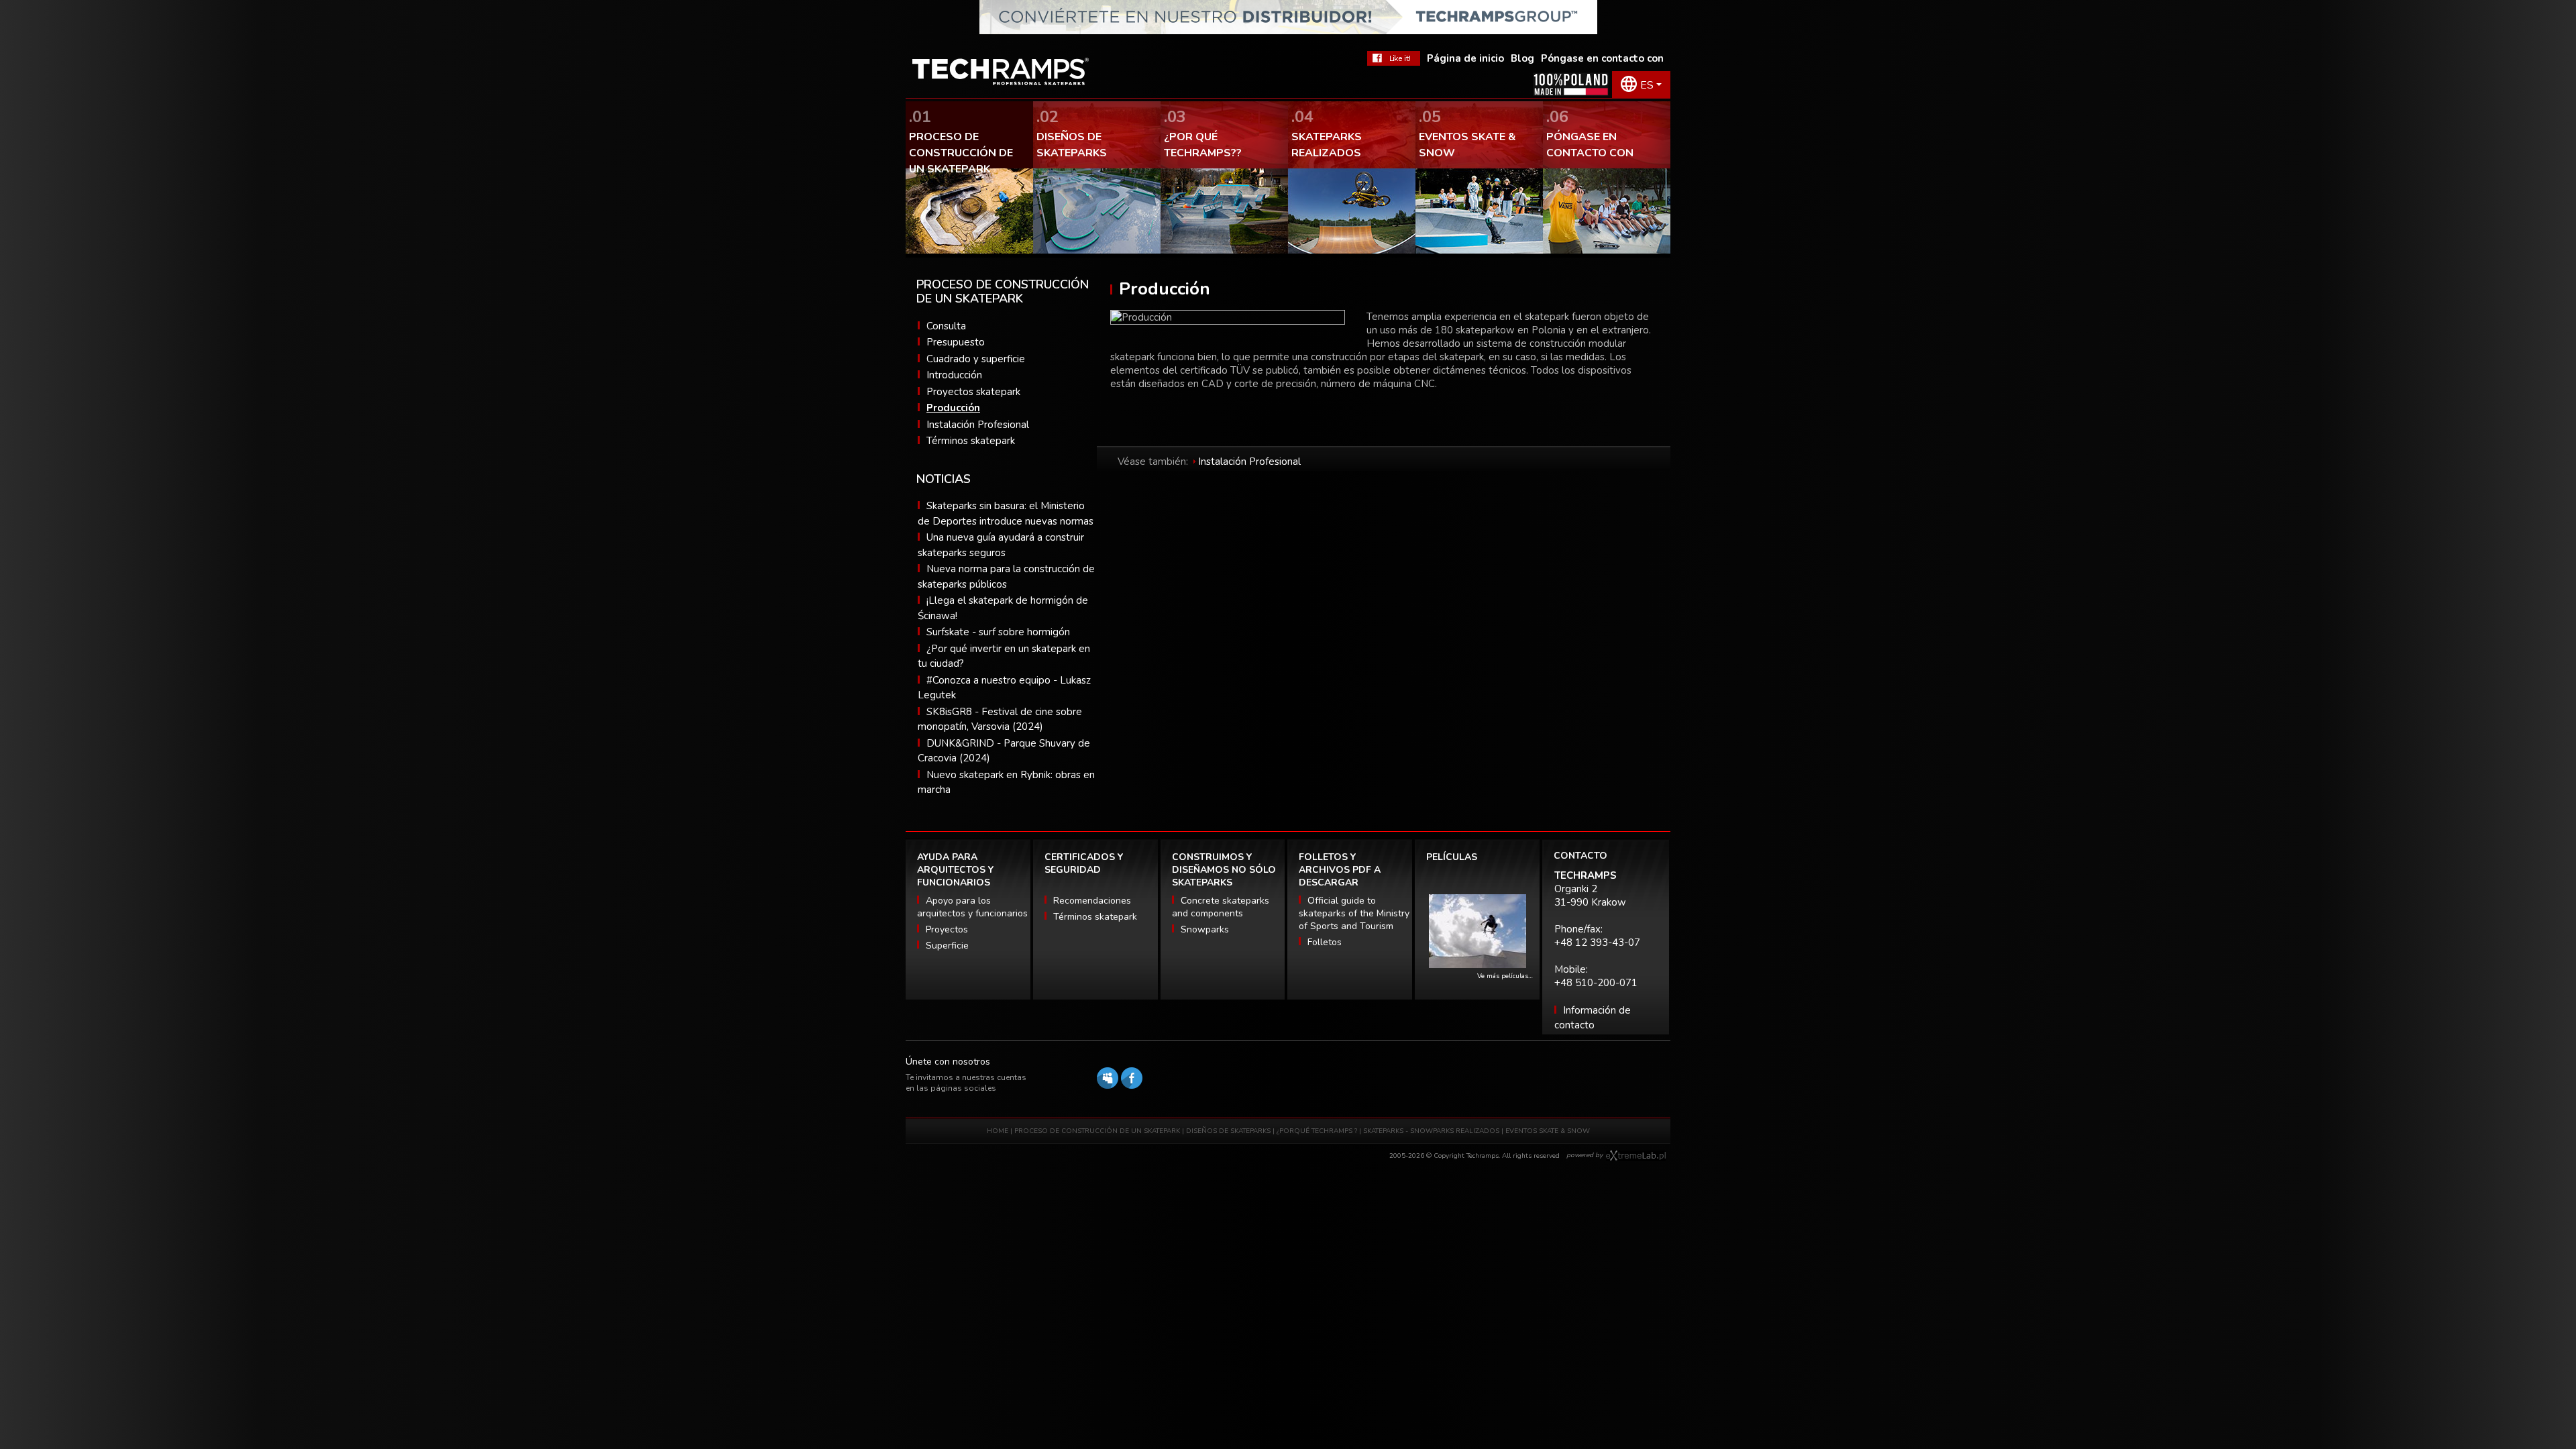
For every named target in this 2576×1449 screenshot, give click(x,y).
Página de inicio (1465, 58)
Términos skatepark (971, 441)
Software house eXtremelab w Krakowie (1636, 1156)
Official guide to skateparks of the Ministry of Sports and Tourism (1354, 913)
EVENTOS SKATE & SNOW (1548, 1131)
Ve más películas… (1505, 976)
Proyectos (947, 929)
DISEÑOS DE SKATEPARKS (1228, 1131)
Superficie (947, 946)
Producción (953, 408)
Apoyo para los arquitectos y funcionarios (972, 907)
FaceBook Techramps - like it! (1394, 58)
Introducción (954, 375)
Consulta (946, 326)
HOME (998, 1131)
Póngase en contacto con (1602, 58)
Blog (1522, 58)
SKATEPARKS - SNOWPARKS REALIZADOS (1431, 1131)
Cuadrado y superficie (976, 359)
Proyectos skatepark (973, 392)
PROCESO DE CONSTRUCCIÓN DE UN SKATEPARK (1097, 1131)
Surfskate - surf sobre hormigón (998, 632)
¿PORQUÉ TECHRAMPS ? (1318, 1131)
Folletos (1325, 942)
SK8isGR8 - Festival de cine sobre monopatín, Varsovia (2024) (1000, 719)
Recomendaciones (1092, 901)
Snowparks (1205, 929)
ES (1647, 85)
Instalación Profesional (978, 425)
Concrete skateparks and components (1221, 907)
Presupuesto (956, 342)
